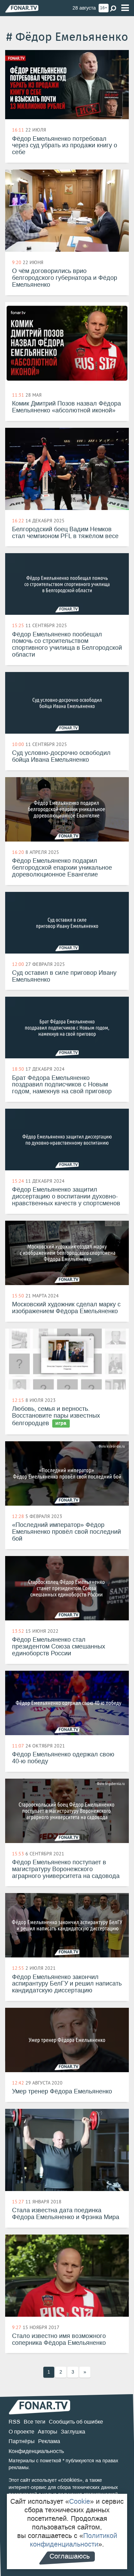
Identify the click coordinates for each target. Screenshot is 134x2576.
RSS (14, 2422)
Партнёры (22, 2441)
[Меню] (125, 8)
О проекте (21, 2432)
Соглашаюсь (70, 2556)
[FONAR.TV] (22, 8)
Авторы (48, 2432)
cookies (70, 2480)
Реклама (49, 2441)
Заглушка (73, 2432)
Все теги (35, 2422)
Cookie (80, 2501)
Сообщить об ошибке (76, 2422)
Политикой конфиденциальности (74, 2540)
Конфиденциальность (36, 2451)
